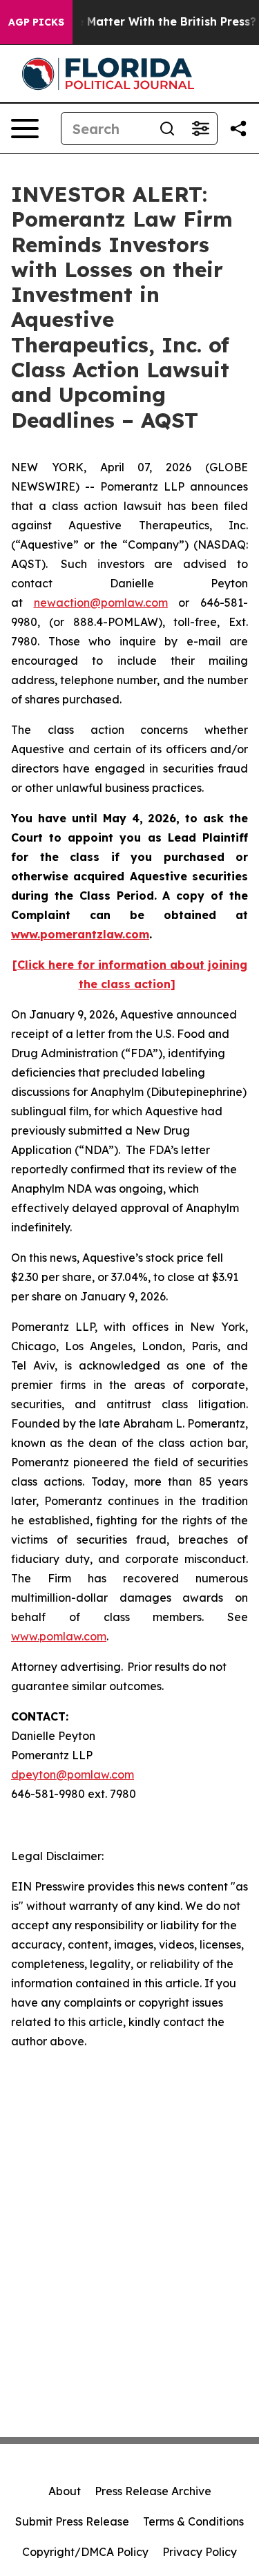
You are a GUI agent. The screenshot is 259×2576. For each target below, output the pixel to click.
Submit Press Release (72, 2521)
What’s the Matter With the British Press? (139, 22)
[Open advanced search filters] (200, 129)
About (65, 2491)
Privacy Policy (200, 2552)
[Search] (167, 129)
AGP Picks (36, 22)
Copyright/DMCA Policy (85, 2552)
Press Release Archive (153, 2491)
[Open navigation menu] (25, 129)
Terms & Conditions (193, 2521)
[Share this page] (238, 129)
